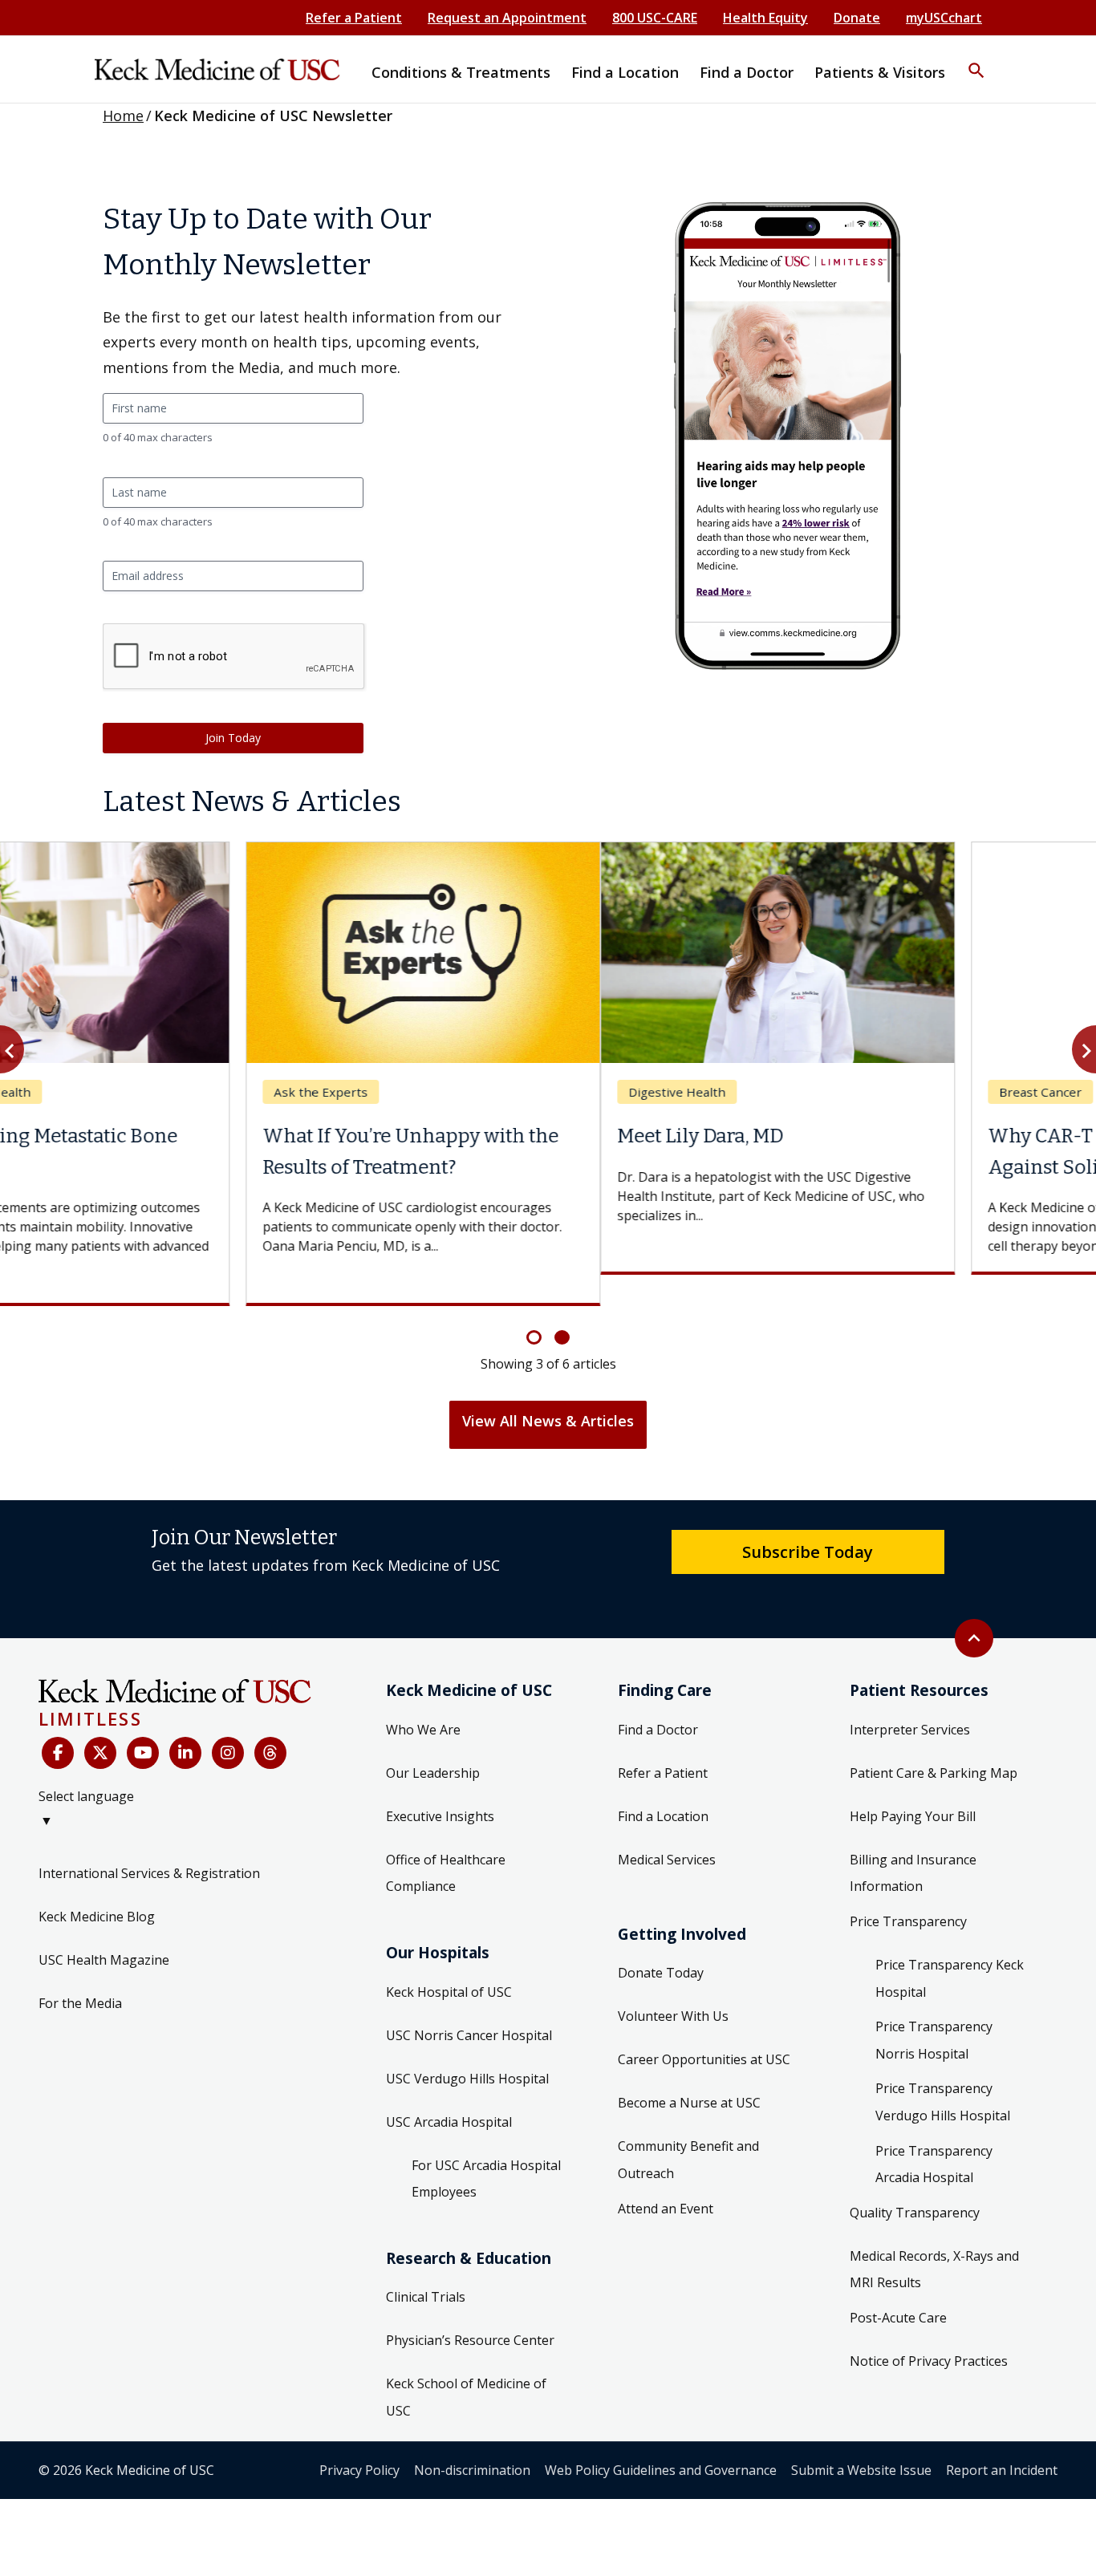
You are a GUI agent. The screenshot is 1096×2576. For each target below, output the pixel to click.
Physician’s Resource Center (470, 2310)
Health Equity (765, 18)
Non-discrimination (472, 2439)
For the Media (80, 1973)
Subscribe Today (808, 1520)
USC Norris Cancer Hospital (469, 2004)
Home (123, 116)
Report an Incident (1002, 2439)
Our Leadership (433, 1742)
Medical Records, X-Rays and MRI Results (934, 2238)
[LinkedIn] (185, 1722)
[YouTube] (143, 1722)
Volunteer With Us (673, 1986)
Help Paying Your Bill (913, 1785)
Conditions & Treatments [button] (461, 72)
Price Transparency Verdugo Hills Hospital (943, 2071)
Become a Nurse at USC (689, 2072)
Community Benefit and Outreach (688, 2129)
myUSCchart (944, 18)
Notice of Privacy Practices (929, 2330)
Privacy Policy (359, 2439)
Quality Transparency (915, 2181)
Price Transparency (908, 1891)
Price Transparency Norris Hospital (934, 2010)
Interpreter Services (910, 1698)
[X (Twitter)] (100, 1722)
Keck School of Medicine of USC (466, 2367)
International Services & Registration (149, 1843)
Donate (857, 18)
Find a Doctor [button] (747, 72)
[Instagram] (228, 1722)
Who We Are (423, 1698)
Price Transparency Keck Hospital (950, 1948)
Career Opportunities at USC (704, 2029)
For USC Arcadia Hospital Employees (486, 2148)
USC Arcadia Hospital (449, 2091)
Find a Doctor (658, 1698)
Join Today (233, 738)
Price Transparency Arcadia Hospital (934, 2133)
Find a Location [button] (625, 72)
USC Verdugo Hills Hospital (467, 2047)
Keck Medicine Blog (97, 1886)
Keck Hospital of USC (449, 1961)
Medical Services (667, 1828)
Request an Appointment (507, 18)
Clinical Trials (426, 2266)
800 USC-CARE (655, 18)
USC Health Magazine (104, 1929)
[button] (976, 60)
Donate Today (661, 1942)
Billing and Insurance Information (913, 1842)
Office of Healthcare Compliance (446, 1842)
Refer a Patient (354, 18)
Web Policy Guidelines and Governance (661, 2439)
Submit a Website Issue (861, 2439)
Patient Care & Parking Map (934, 1742)
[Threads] (270, 1722)
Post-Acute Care (898, 2286)
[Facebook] (58, 1722)
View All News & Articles (548, 1389)
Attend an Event (666, 2177)
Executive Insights (440, 1785)
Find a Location (663, 1785)
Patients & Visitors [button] (880, 72)
